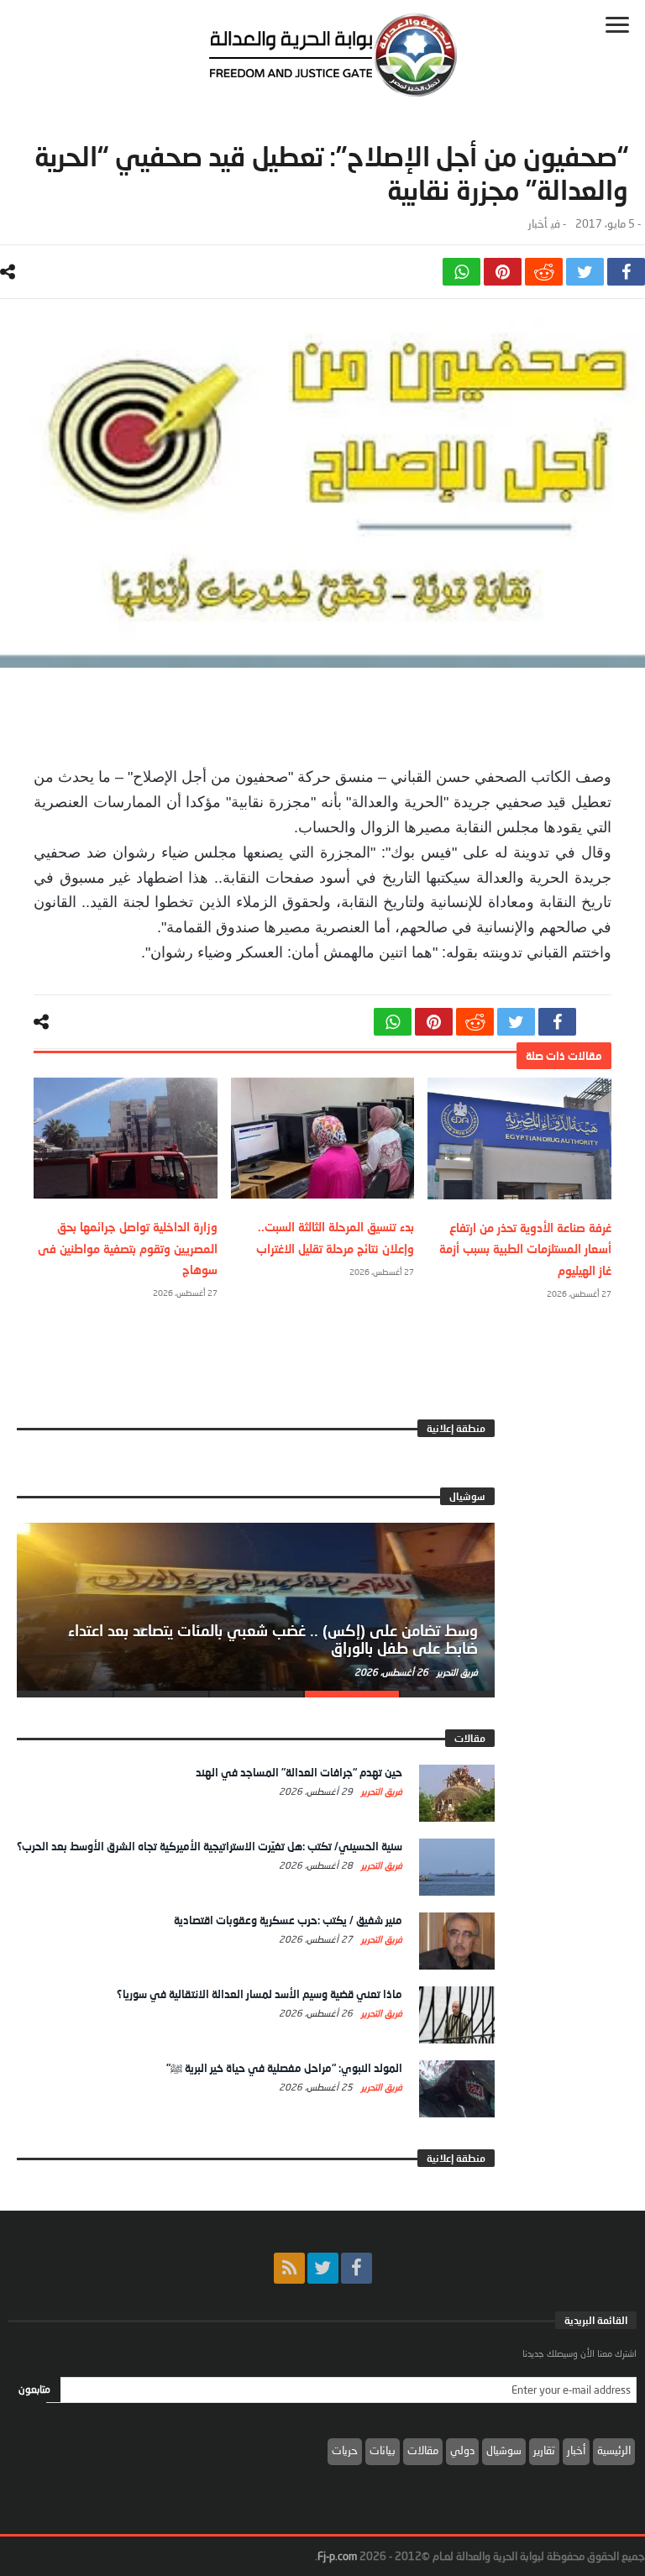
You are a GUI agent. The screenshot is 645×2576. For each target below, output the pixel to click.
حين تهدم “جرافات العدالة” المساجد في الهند (299, 1772)
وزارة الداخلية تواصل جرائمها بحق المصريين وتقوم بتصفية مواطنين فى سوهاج (128, 1248)
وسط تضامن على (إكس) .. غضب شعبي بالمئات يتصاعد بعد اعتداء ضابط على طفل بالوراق (273, 1640)
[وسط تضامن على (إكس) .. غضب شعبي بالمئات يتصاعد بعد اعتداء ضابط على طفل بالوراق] (256, 1607)
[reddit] (544, 272)
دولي (462, 2450)
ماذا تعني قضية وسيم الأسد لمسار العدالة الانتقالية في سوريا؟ (260, 1994)
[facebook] (626, 272)
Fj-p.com (337, 2556)
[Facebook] (357, 2268)
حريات (345, 2450)
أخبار (537, 224)
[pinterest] (503, 272)
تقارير (544, 2450)
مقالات (423, 2450)
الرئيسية (614, 2450)
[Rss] (289, 2268)
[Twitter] (323, 2268)
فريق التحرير (456, 1672)
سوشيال (504, 2450)
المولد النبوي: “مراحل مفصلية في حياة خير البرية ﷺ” (284, 2068)
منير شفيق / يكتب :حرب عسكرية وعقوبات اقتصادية (288, 1920)
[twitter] (585, 272)
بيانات (383, 2450)
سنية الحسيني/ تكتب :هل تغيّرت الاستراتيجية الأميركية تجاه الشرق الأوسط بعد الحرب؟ (210, 1846)
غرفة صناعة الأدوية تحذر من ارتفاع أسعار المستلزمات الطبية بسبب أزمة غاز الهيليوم (525, 1249)
